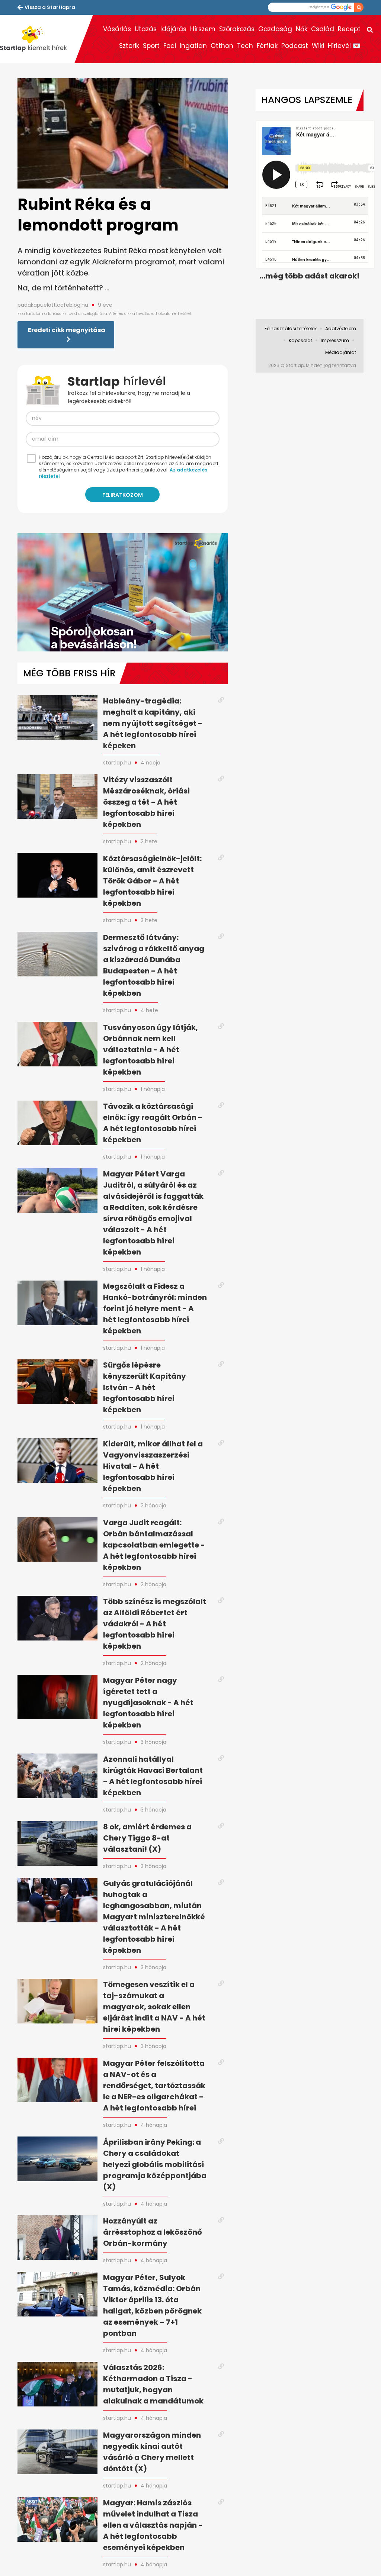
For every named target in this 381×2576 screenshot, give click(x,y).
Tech (245, 46)
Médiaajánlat (341, 352)
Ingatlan (193, 46)
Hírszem (203, 29)
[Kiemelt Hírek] (37, 39)
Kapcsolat (300, 340)
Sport (151, 46)
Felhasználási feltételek (291, 329)
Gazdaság (275, 29)
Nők (302, 29)
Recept (349, 29)
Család (323, 29)
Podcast (295, 46)
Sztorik (129, 46)
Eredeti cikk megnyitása (67, 330)
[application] (123, 592)
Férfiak (267, 46)
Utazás (146, 29)
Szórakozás (237, 29)
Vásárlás (117, 29)
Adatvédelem (341, 329)
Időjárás (173, 29)
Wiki (318, 46)
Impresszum (335, 340)
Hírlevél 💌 (344, 46)
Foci (170, 46)
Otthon (222, 46)
